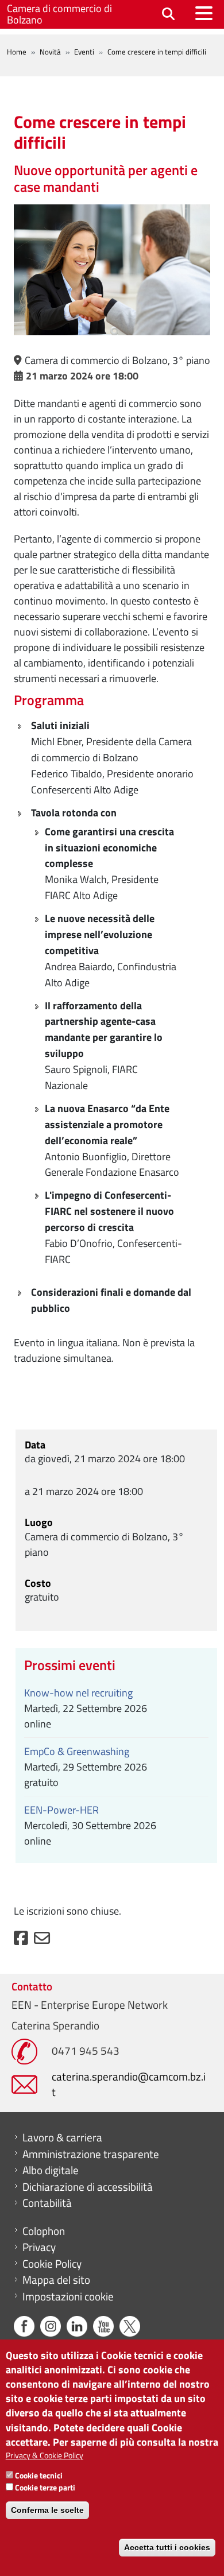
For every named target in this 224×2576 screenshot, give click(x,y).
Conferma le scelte (47, 2510)
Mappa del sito (56, 2280)
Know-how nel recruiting (78, 1693)
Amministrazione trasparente (91, 2154)
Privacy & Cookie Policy (45, 2455)
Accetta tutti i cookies (167, 2547)
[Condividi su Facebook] (21, 1941)
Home (17, 52)
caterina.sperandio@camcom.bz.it (129, 2084)
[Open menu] (204, 13)
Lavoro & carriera (62, 2137)
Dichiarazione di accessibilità (88, 2187)
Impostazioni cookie (68, 2296)
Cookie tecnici (39, 2475)
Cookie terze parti (45, 2487)
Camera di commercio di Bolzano (59, 14)
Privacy (39, 2247)
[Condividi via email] (42, 1941)
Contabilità (47, 2203)
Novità (50, 52)
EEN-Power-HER (61, 1810)
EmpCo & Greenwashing (77, 1751)
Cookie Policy (52, 2264)
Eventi (84, 52)
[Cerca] (168, 15)
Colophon (44, 2231)
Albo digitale (51, 2170)
